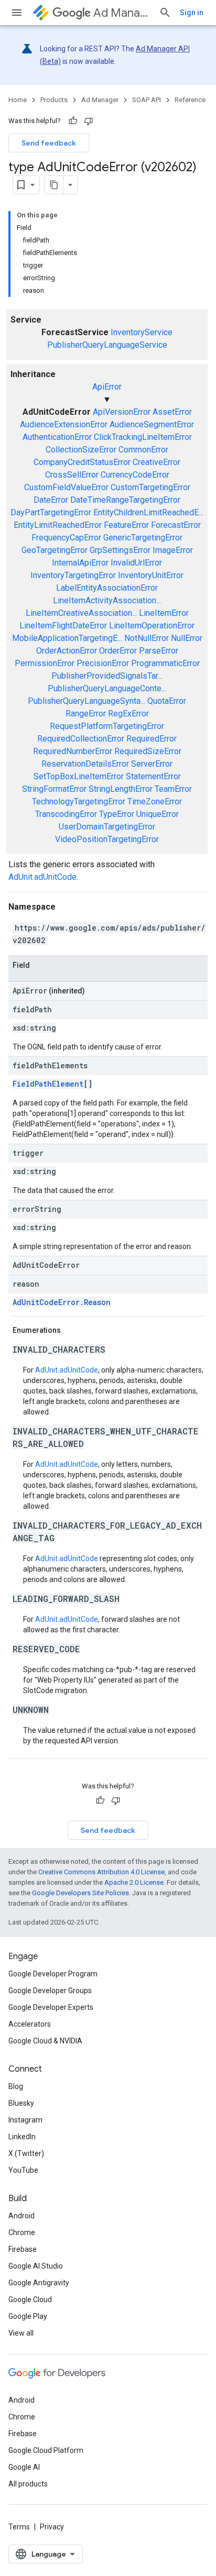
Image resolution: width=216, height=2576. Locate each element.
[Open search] (165, 13)
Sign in (192, 13)
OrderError (118, 651)
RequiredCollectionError (81, 739)
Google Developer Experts (51, 2007)
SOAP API (147, 100)
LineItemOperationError (152, 626)
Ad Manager (122, 13)
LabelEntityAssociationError (107, 588)
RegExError (128, 714)
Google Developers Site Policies (80, 1893)
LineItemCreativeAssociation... (81, 613)
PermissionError (45, 663)
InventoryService (142, 332)
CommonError (143, 450)
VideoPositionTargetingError (107, 839)
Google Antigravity (39, 2283)
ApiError (107, 387)
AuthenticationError (57, 437)
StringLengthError (121, 789)
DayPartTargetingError (51, 512)
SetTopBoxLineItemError (79, 776)
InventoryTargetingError (73, 575)
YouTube (23, 2170)
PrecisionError (103, 663)
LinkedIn (22, 2137)
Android (21, 2216)
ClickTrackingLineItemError (143, 437)
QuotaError (167, 701)
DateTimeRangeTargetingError (125, 500)
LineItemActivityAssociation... (107, 600)
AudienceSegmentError (152, 424)
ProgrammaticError (165, 663)
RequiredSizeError (148, 751)
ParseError (159, 651)
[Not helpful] (89, 121)
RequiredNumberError (73, 751)
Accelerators (30, 2024)
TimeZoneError (155, 801)
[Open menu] (17, 13)
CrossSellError (72, 475)
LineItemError (164, 613)
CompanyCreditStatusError (82, 462)
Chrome (22, 2232)
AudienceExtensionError (64, 424)
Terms (19, 2527)
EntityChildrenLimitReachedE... (148, 512)
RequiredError (152, 739)
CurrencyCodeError (135, 475)
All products (28, 2484)
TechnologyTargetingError (79, 801)
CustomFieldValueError (66, 487)
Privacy (52, 2527)
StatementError (153, 776)
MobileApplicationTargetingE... (67, 638)
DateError (51, 500)
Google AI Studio (36, 2266)
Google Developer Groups (50, 1991)
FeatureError (126, 525)
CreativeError (156, 462)
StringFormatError (54, 789)
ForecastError (176, 525)
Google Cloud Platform (46, 2450)
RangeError (86, 714)
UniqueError (158, 814)
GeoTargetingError (55, 550)
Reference (190, 100)
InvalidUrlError (136, 563)
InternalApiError (80, 563)
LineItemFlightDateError (63, 626)
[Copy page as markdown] (54, 185)
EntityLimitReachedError (58, 525)
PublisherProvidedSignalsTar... (107, 676)
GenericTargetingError (143, 538)
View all (21, 2333)
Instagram (25, 2120)
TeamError (173, 789)
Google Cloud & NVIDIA (45, 2041)
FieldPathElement (48, 1084)
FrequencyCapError (66, 538)
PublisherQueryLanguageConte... (107, 688)
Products (54, 100)
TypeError (117, 814)
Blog (16, 2086)
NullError (187, 638)
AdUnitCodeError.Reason (62, 1302)
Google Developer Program (53, 1974)
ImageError (173, 550)
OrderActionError (67, 651)
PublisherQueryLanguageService (107, 345)
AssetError (172, 412)
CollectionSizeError (81, 450)
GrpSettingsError (120, 550)
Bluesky (21, 2103)
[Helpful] (73, 121)
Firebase (23, 2249)
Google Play (28, 2316)
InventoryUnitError (151, 575)
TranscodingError (66, 814)
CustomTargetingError (150, 487)
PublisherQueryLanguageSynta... (87, 701)
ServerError (152, 764)
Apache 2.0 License (134, 1882)
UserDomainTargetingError (107, 827)
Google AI (24, 2467)
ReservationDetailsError (85, 764)
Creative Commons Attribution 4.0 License (101, 1872)
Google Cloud (30, 2299)
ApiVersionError (122, 412)
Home (18, 100)
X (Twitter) (26, 2153)
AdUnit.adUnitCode (42, 877)
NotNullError (147, 638)
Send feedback (49, 143)
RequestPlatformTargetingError (107, 726)
